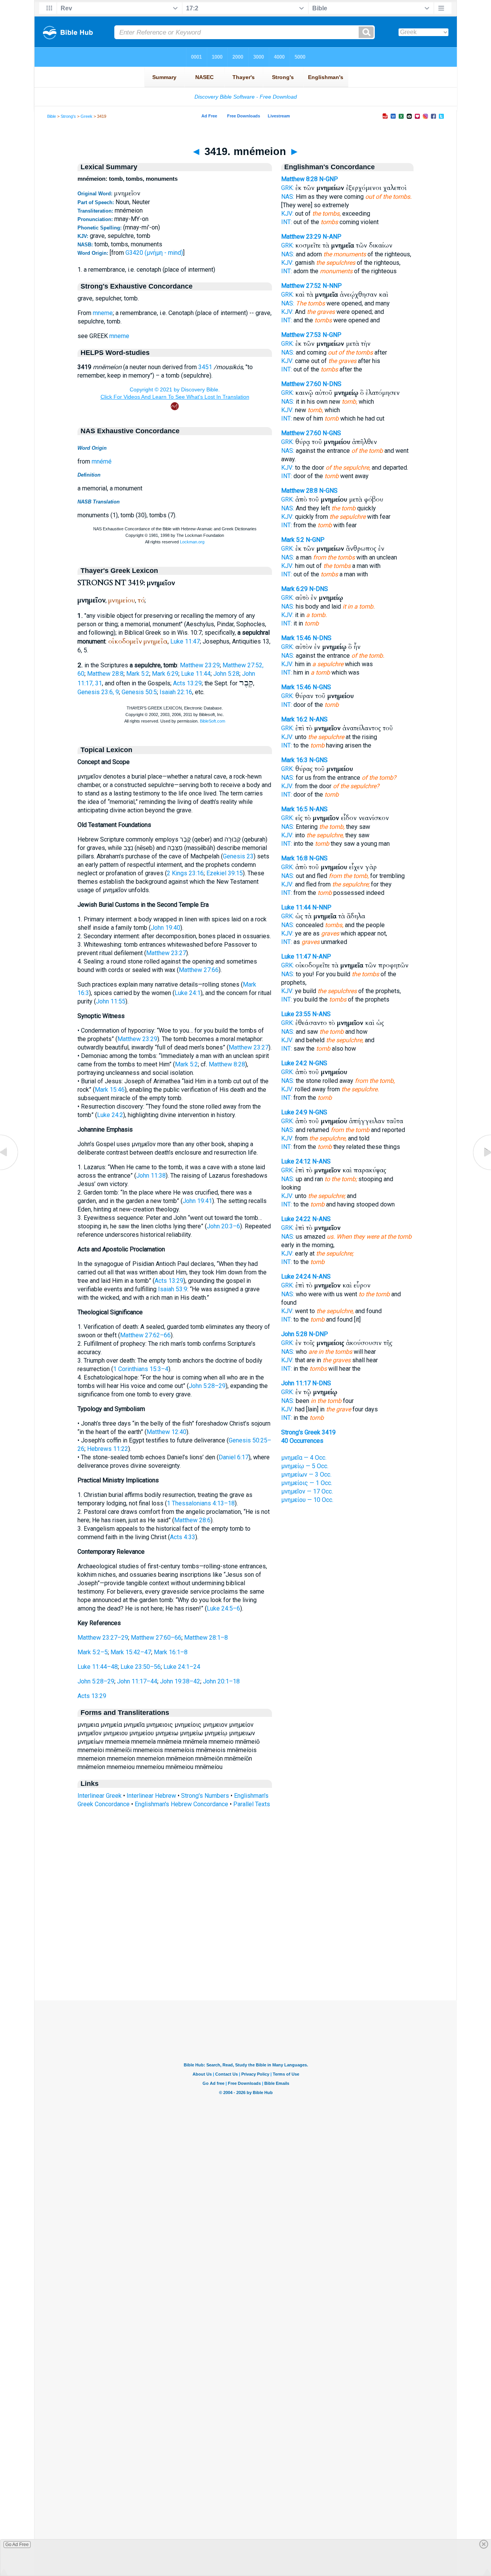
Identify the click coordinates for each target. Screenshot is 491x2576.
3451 (205, 367)
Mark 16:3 (294, 760)
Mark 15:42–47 (131, 1652)
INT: (287, 222)
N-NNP (332, 286)
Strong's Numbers (205, 1796)
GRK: (288, 188)
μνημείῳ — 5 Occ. (305, 1466)
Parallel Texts (252, 1804)
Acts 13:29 (187, 683)
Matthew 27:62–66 (145, 1335)
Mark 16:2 (294, 719)
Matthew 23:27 (166, 953)
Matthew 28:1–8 (206, 1638)
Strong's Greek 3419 (308, 1432)
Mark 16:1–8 (171, 1652)
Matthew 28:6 (192, 1520)
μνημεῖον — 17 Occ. (307, 1491)
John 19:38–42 (180, 1681)
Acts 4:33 (183, 1537)
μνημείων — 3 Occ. (306, 1474)
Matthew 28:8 (105, 674)
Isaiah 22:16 (176, 692)
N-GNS (332, 433)
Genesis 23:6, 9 (98, 692)
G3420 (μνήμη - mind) (154, 253)
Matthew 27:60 (301, 384)
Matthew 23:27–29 (103, 1638)
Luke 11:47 (185, 641)
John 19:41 (197, 1201)
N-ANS (318, 719)
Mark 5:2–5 (93, 1652)
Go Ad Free (17, 2545)
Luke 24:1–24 (182, 1667)
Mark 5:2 (138, 674)
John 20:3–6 (223, 1226)
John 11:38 (151, 1176)
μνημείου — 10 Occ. (307, 1500)
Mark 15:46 (110, 1090)
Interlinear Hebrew (151, 1796)
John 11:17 (296, 1383)
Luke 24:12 (296, 1161)
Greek (87, 116)
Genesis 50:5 (139, 692)
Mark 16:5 (294, 809)
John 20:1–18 (221, 1681)
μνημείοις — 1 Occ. (307, 1483)
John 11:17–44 (137, 1681)
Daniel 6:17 (234, 1457)
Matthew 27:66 (199, 970)
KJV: (287, 214)
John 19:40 (166, 928)
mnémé (102, 461)
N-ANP (332, 237)
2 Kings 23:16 (185, 873)
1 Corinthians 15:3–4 (141, 1369)
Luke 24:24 (296, 1276)
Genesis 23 (238, 856)
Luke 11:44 (196, 674)
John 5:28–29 (207, 1386)
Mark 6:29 (165, 674)
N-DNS (332, 384)
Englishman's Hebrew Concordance (181, 1804)
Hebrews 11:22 (108, 1449)
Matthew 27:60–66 (156, 1638)
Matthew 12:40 (166, 1432)
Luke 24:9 (294, 1112)
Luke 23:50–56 (141, 1667)
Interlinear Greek (100, 1796)
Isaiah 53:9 (173, 1289)
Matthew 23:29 (200, 665)
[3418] (10, 1170)
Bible (52, 116)
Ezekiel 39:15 (225, 873)
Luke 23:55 (296, 1014)
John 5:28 (226, 674)
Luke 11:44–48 (98, 1667)
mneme (103, 313)
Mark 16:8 (294, 858)
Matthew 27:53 (301, 335)
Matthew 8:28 (227, 1064)
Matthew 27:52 (301, 286)
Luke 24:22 (296, 1219)
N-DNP (318, 1334)
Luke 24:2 (110, 1115)
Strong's (68, 116)
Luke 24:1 (188, 993)
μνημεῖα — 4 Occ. (304, 1458)
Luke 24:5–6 (223, 1608)
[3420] (481, 1170)
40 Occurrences (302, 1441)
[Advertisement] (245, 1954)
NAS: (288, 197)
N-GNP (329, 179)
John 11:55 (111, 1001)
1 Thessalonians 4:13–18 (201, 1503)
